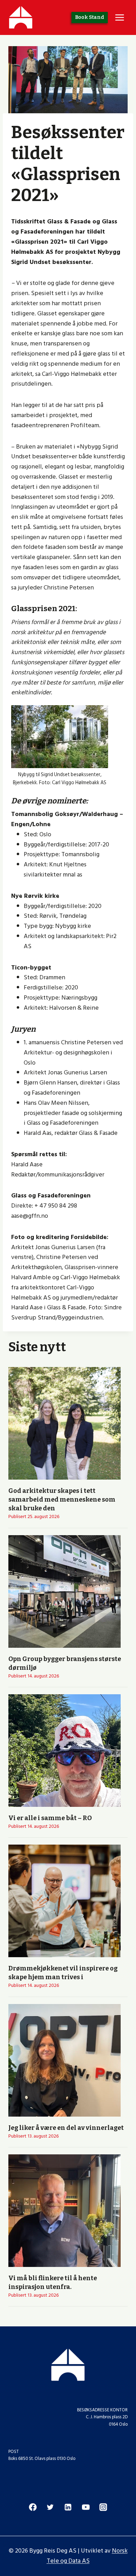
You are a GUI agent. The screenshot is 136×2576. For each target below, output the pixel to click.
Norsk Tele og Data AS (87, 2556)
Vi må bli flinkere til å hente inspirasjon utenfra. (53, 2282)
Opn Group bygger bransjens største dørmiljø (65, 1663)
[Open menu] (119, 17)
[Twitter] (50, 2507)
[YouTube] (86, 2507)
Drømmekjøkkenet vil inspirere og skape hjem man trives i (63, 1973)
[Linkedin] (68, 2507)
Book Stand (90, 17)
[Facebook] (33, 2507)
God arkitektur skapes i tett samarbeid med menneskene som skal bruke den (62, 1500)
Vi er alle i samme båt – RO (50, 1818)
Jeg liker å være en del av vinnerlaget (66, 2128)
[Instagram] (103, 2507)
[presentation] (65, 1423)
